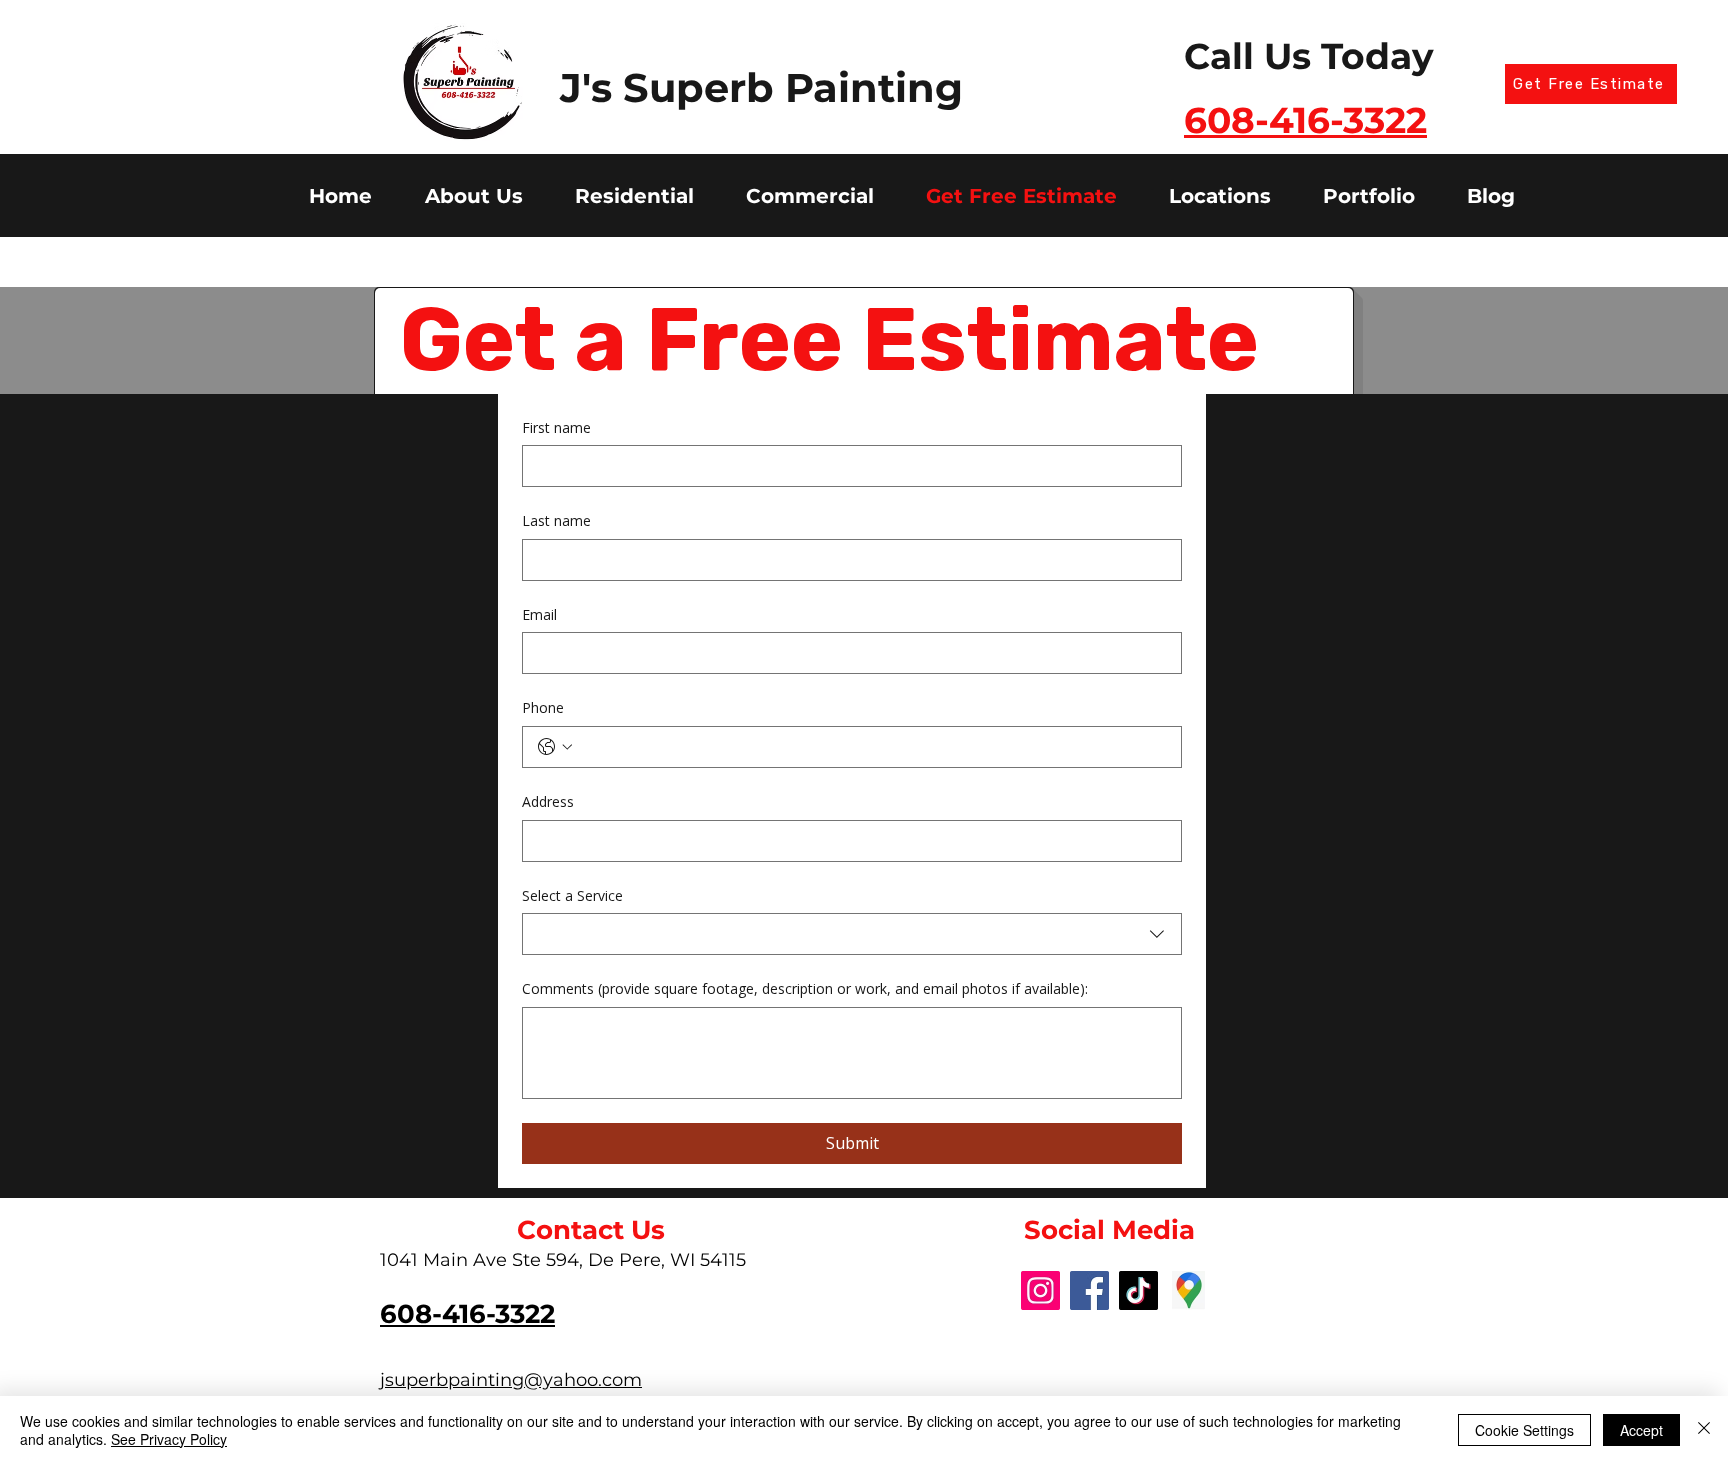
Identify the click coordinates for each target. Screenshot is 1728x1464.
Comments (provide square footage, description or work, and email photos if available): (805, 988)
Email (539, 614)
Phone (543, 707)
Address (548, 801)
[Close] (1704, 1430)
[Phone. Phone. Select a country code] (555, 747)
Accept (1641, 1430)
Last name (556, 520)
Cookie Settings (1524, 1430)
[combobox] (852, 934)
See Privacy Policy (169, 1439)
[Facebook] (1089, 1290)
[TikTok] (1138, 1290)
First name (556, 427)
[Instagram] (1040, 1290)
